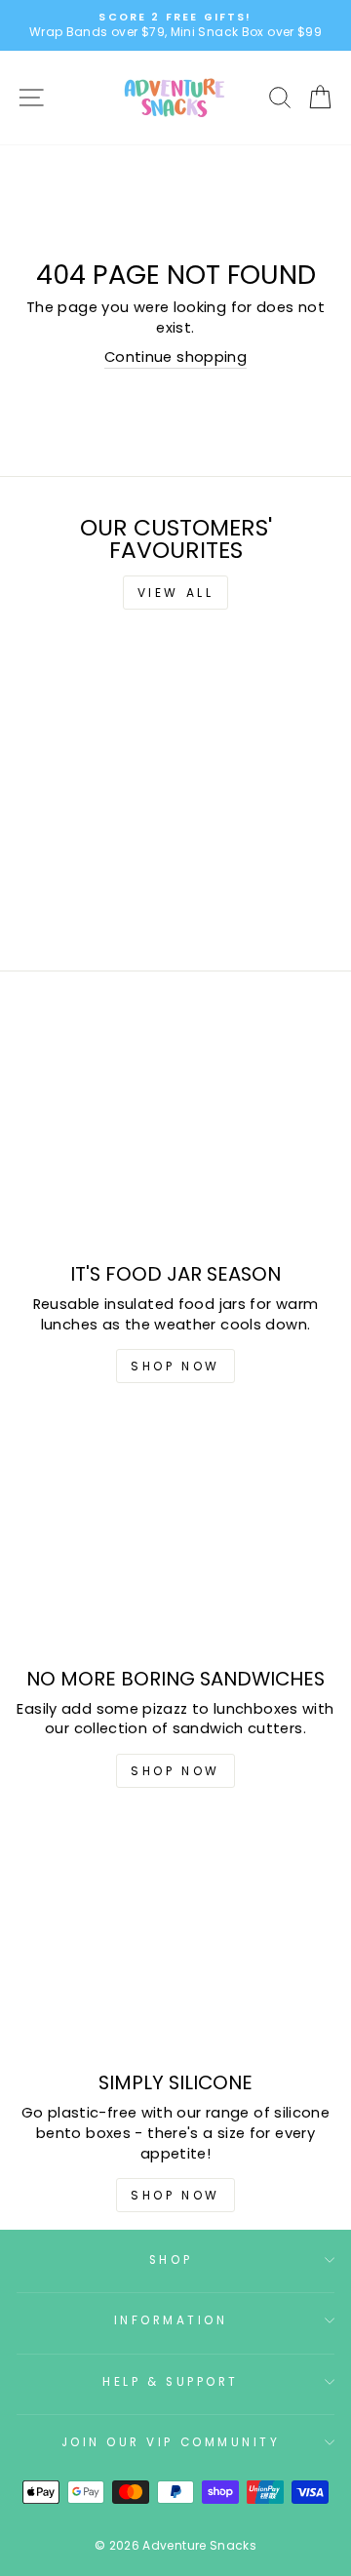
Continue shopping (175, 357)
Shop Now (175, 1366)
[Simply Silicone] (175, 1939)
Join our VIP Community (171, 2442)
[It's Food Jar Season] (175, 1130)
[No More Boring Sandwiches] (175, 1534)
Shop (171, 2260)
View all (176, 593)
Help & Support (170, 2382)
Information (171, 2320)
